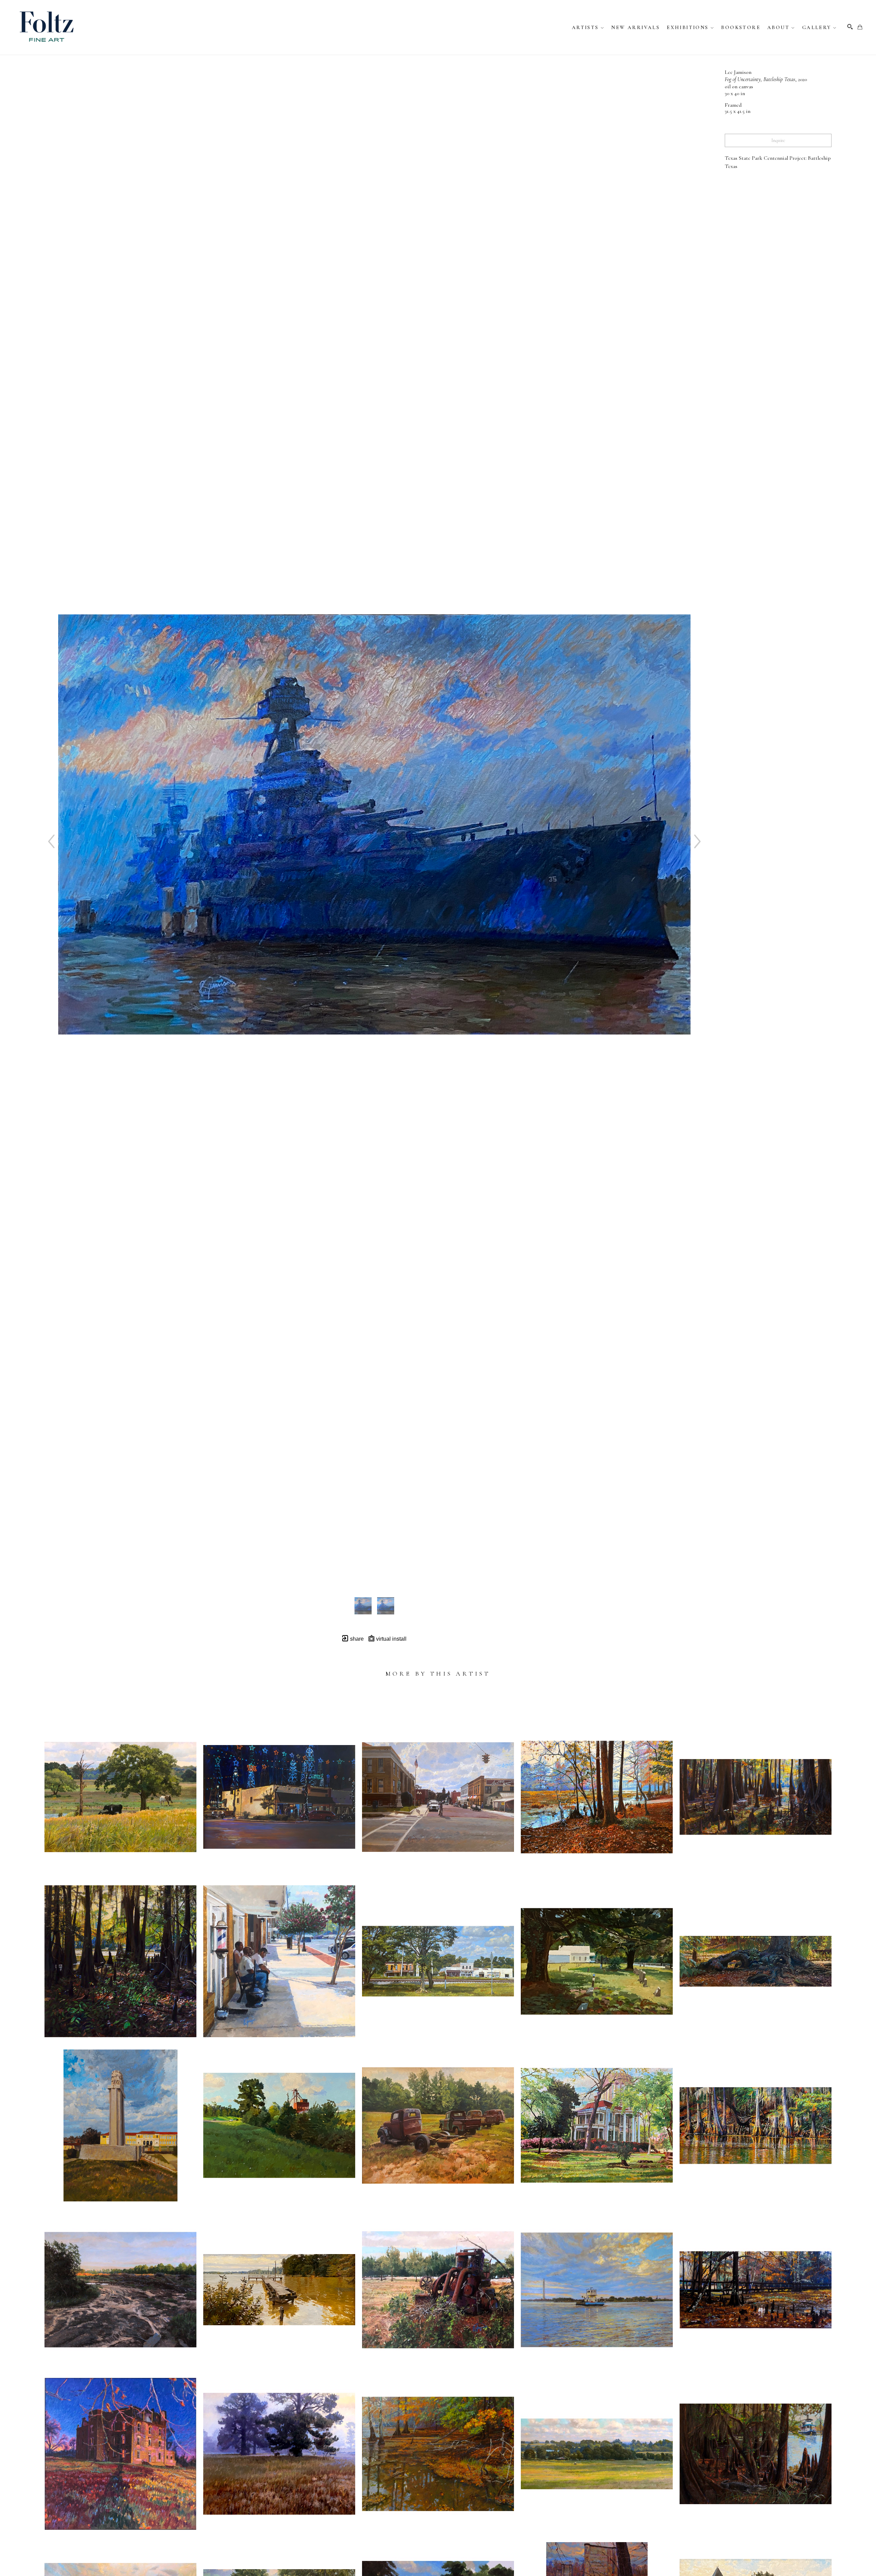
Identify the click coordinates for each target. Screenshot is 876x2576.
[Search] (850, 27)
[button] (588, 27)
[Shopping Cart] (860, 27)
